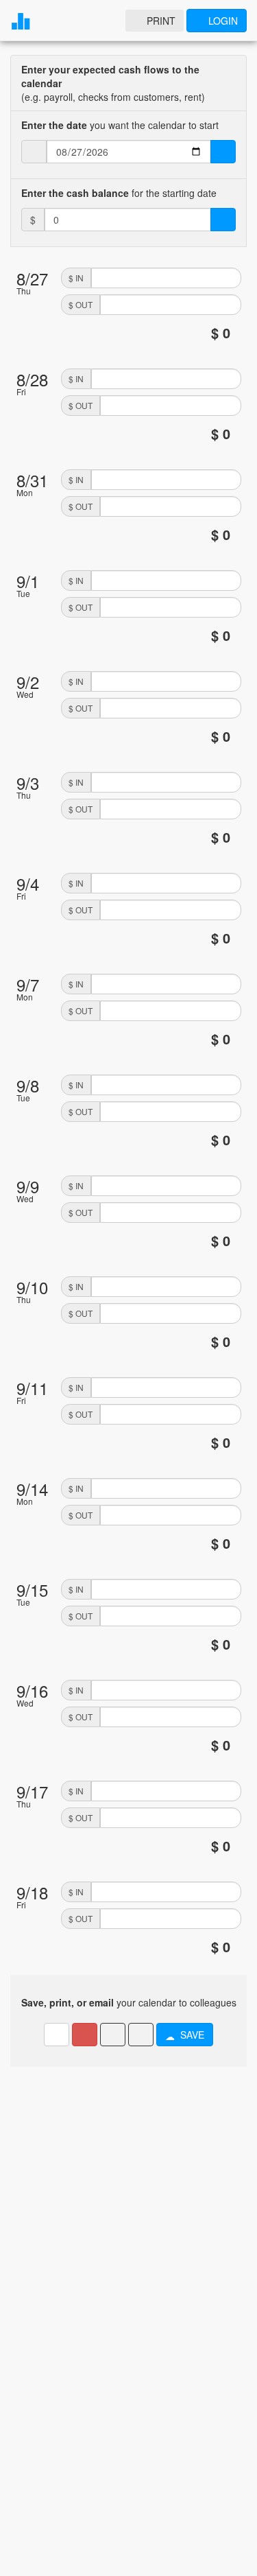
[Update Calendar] (223, 152)
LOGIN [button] (223, 21)
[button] (85, 2035)
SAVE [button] (192, 2035)
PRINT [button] (161, 21)
